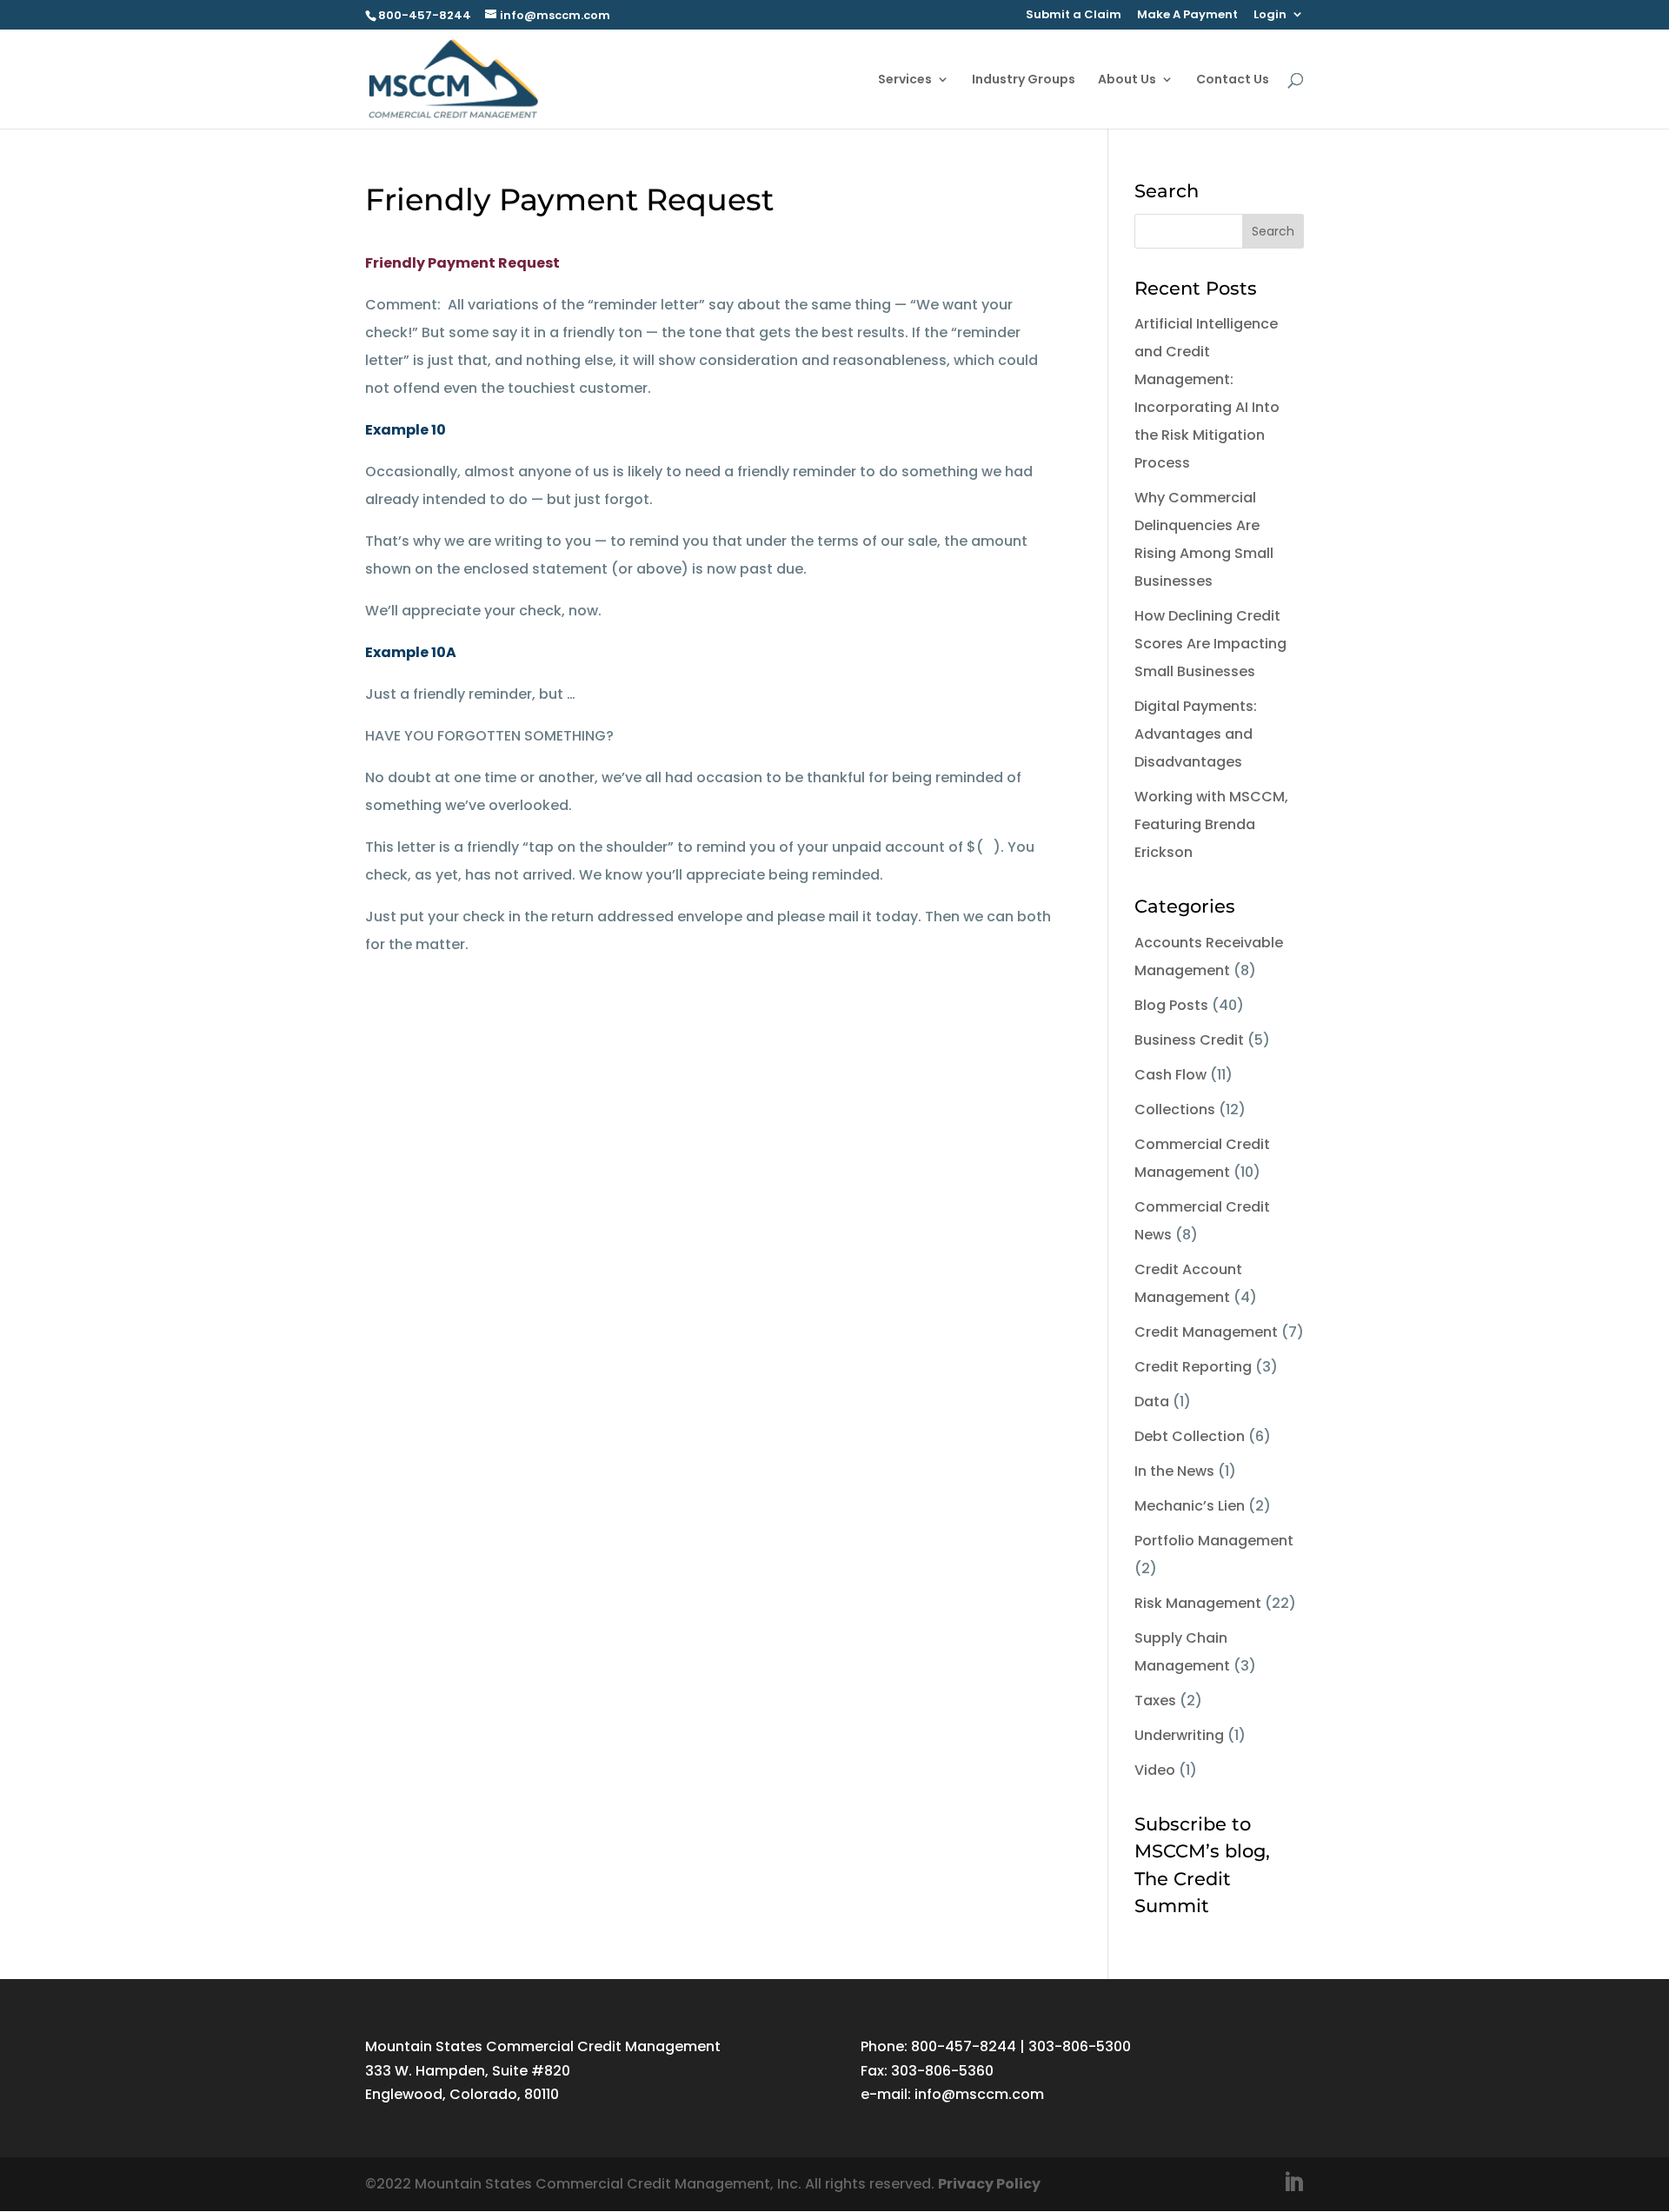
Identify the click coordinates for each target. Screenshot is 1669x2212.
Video (1155, 1770)
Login (1270, 16)
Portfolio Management (1214, 1541)
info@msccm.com (979, 2094)
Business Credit (1189, 1040)
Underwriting (1179, 1735)
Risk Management (1198, 1603)
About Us (1127, 80)
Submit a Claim (1074, 16)
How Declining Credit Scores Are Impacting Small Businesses (1210, 644)
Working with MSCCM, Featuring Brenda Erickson (1211, 824)
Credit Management (1206, 1332)
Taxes (1155, 1701)
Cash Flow (1170, 1075)
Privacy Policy (989, 2184)
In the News (1174, 1471)
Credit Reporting (1193, 1367)
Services (905, 80)
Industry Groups (1024, 80)
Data (1152, 1402)
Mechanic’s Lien (1190, 1506)
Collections (1175, 1109)
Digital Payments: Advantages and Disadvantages (1196, 734)
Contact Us (1233, 80)
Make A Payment (1187, 16)
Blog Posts (1171, 1005)
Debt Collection (1190, 1436)
